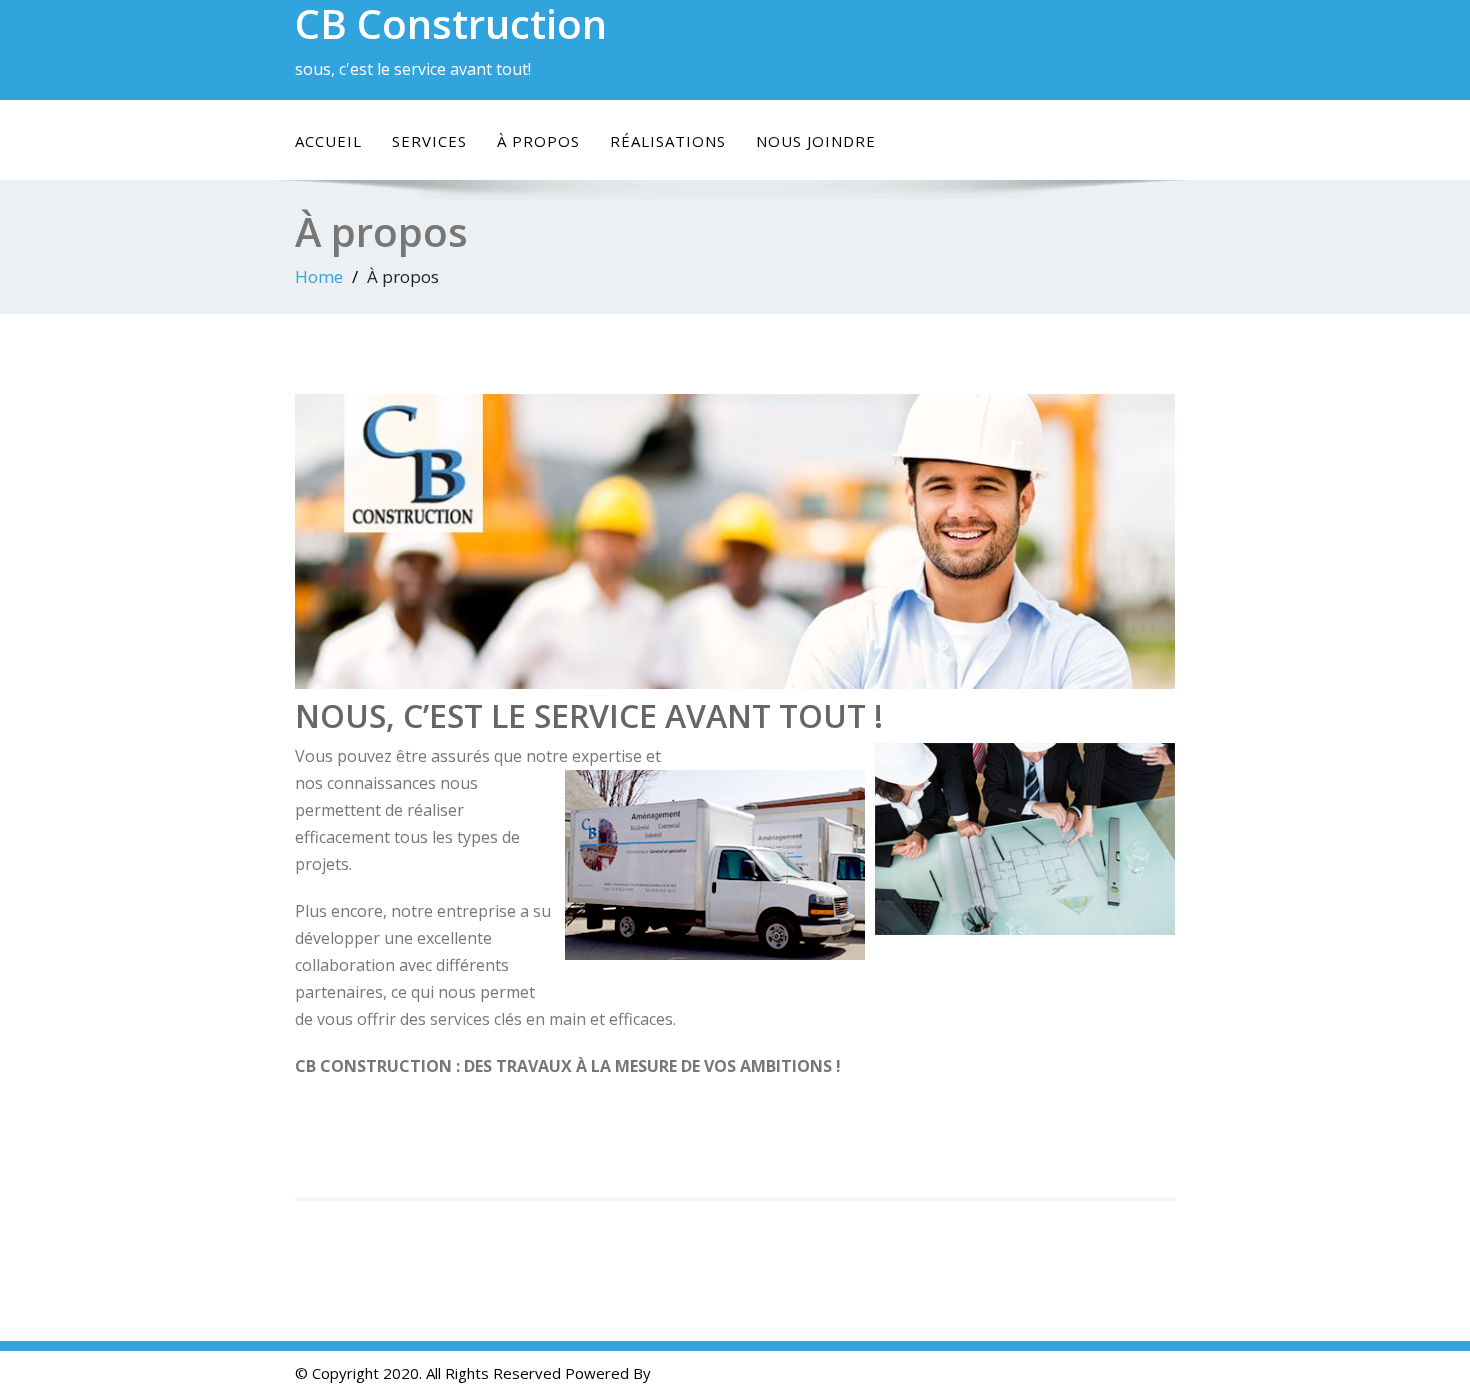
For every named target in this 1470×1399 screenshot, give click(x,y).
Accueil (328, 141)
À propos (538, 141)
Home (319, 276)
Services (429, 141)
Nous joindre (816, 141)
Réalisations (668, 141)
